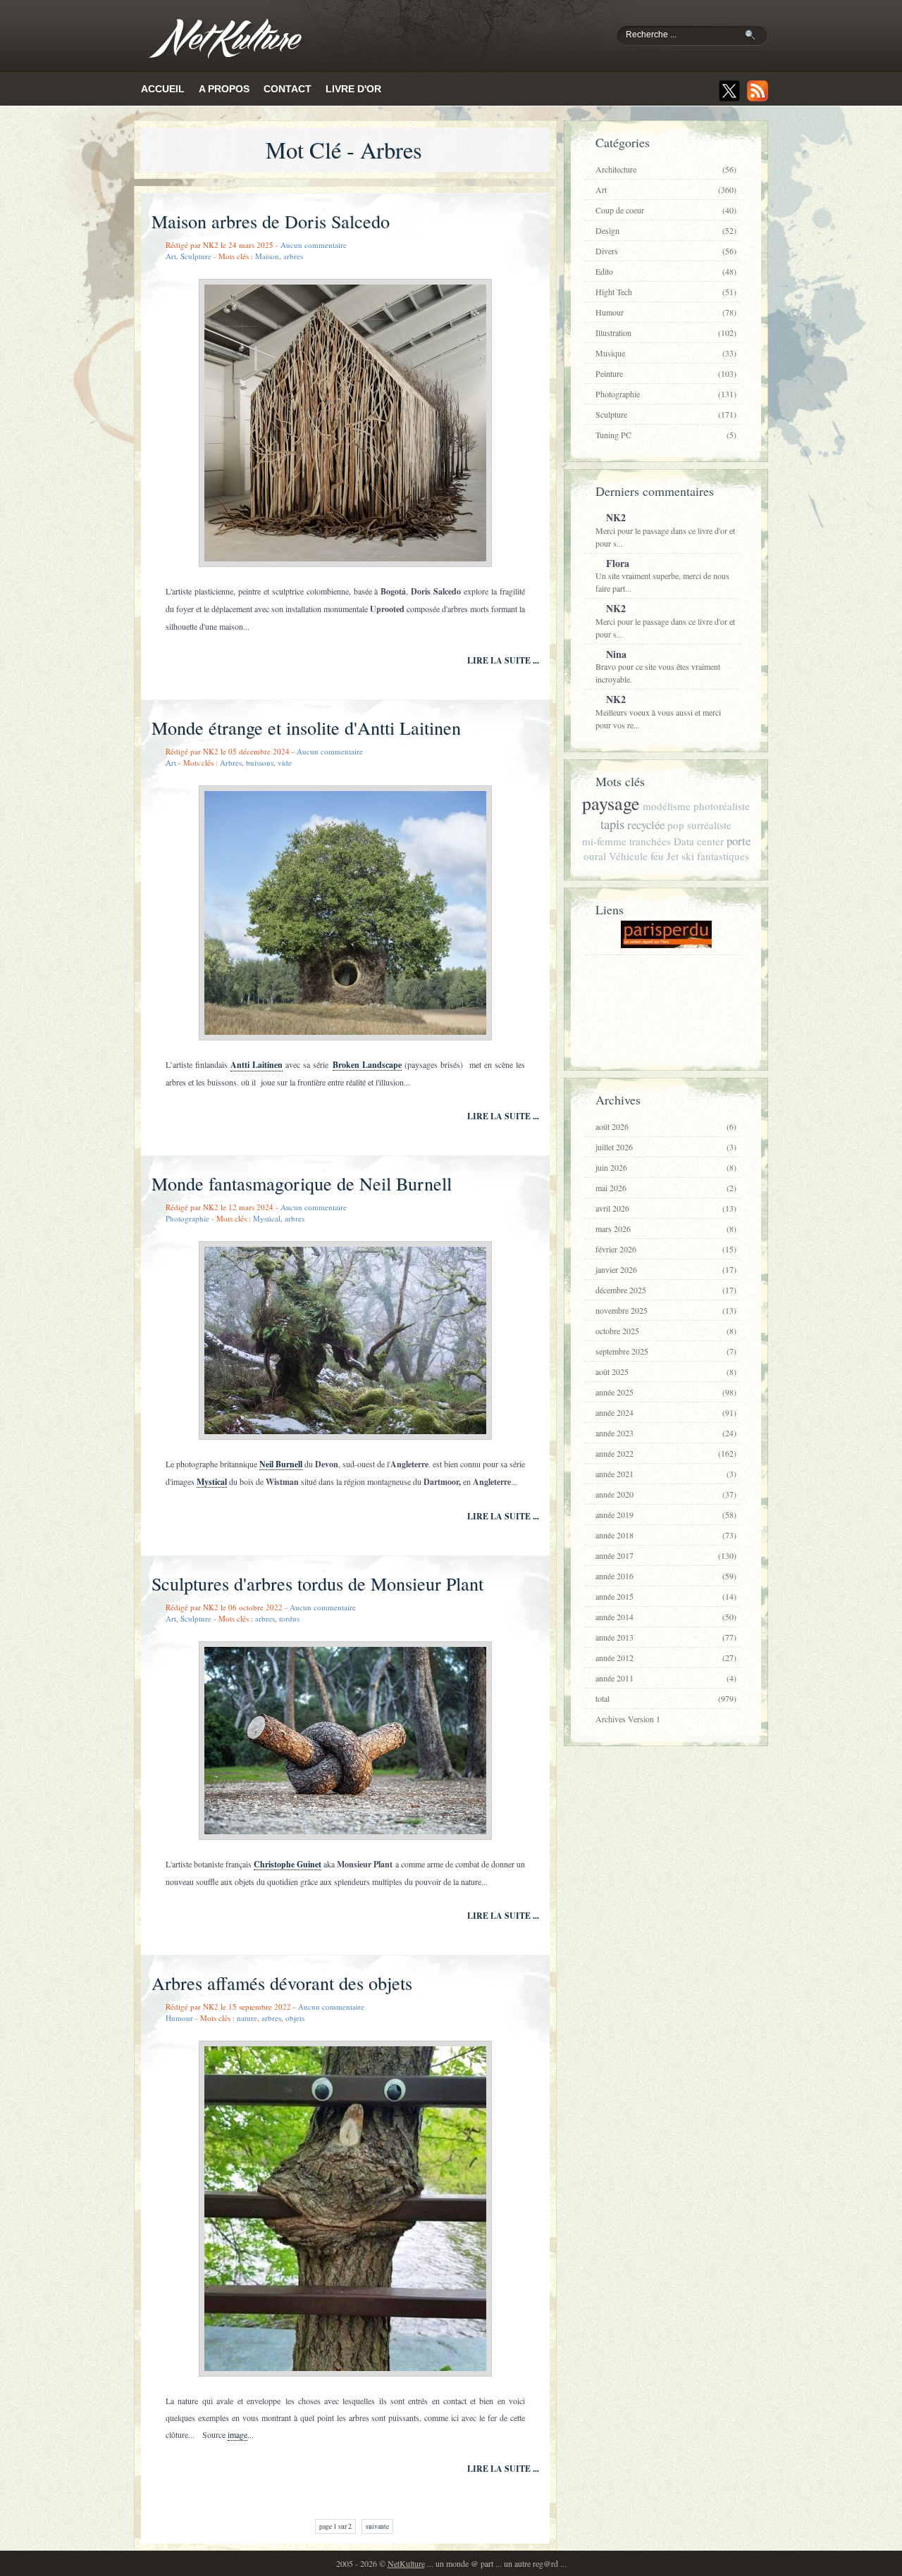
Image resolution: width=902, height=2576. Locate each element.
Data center (699, 841)
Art (171, 256)
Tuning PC (666, 435)
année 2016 (666, 1576)
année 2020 (666, 1494)
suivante (377, 2526)
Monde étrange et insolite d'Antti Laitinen (306, 728)
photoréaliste (722, 806)
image (237, 2434)
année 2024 (666, 1412)
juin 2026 (666, 1167)
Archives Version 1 (628, 1719)
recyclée (646, 825)
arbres (293, 256)
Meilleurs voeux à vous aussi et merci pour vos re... (658, 711)
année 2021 (666, 1474)
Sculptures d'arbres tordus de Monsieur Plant (317, 1583)
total (666, 1698)
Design (666, 230)
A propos (224, 89)
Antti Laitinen (257, 1065)
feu (657, 856)
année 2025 (666, 1392)
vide (285, 763)
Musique (666, 353)
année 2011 (666, 1678)
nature (247, 2018)
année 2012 (666, 1657)
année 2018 (666, 1535)
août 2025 (666, 1371)
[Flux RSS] (758, 91)
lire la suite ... (503, 660)
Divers (666, 251)
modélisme (667, 806)
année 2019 (666, 1514)
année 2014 (666, 1617)
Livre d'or (353, 89)
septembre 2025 (666, 1351)
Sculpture (196, 256)
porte (739, 841)
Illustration (666, 332)
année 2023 (666, 1433)
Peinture (666, 373)
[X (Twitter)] (729, 91)
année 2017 (666, 1555)
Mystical (267, 1218)
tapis (612, 824)
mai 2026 (666, 1188)
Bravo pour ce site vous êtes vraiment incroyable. (658, 666)
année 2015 (666, 1596)
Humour (179, 2018)
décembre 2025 (666, 1290)
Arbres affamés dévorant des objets (282, 1983)
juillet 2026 (666, 1147)
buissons (260, 763)
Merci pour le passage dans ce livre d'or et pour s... (665, 529)
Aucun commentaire (314, 245)
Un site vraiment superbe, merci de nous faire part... (662, 575)
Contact (288, 89)
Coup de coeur (666, 210)
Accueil (163, 89)
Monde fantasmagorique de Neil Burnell (302, 1183)
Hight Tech (666, 292)
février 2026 (666, 1249)
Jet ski (680, 856)
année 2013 (666, 1637)
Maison (267, 256)
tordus (289, 1618)
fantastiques (723, 856)
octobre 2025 (666, 1331)
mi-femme (604, 841)
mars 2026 (666, 1228)
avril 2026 (666, 1208)
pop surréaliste (699, 825)
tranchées (650, 841)
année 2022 (666, 1453)
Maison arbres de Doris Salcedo (271, 221)
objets (295, 2018)
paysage (611, 803)
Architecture (666, 169)
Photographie (187, 1218)
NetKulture (406, 2563)
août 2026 (666, 1126)
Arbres (231, 763)
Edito (666, 271)
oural (595, 856)
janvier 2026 (666, 1269)
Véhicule (628, 856)
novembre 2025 (666, 1310)
